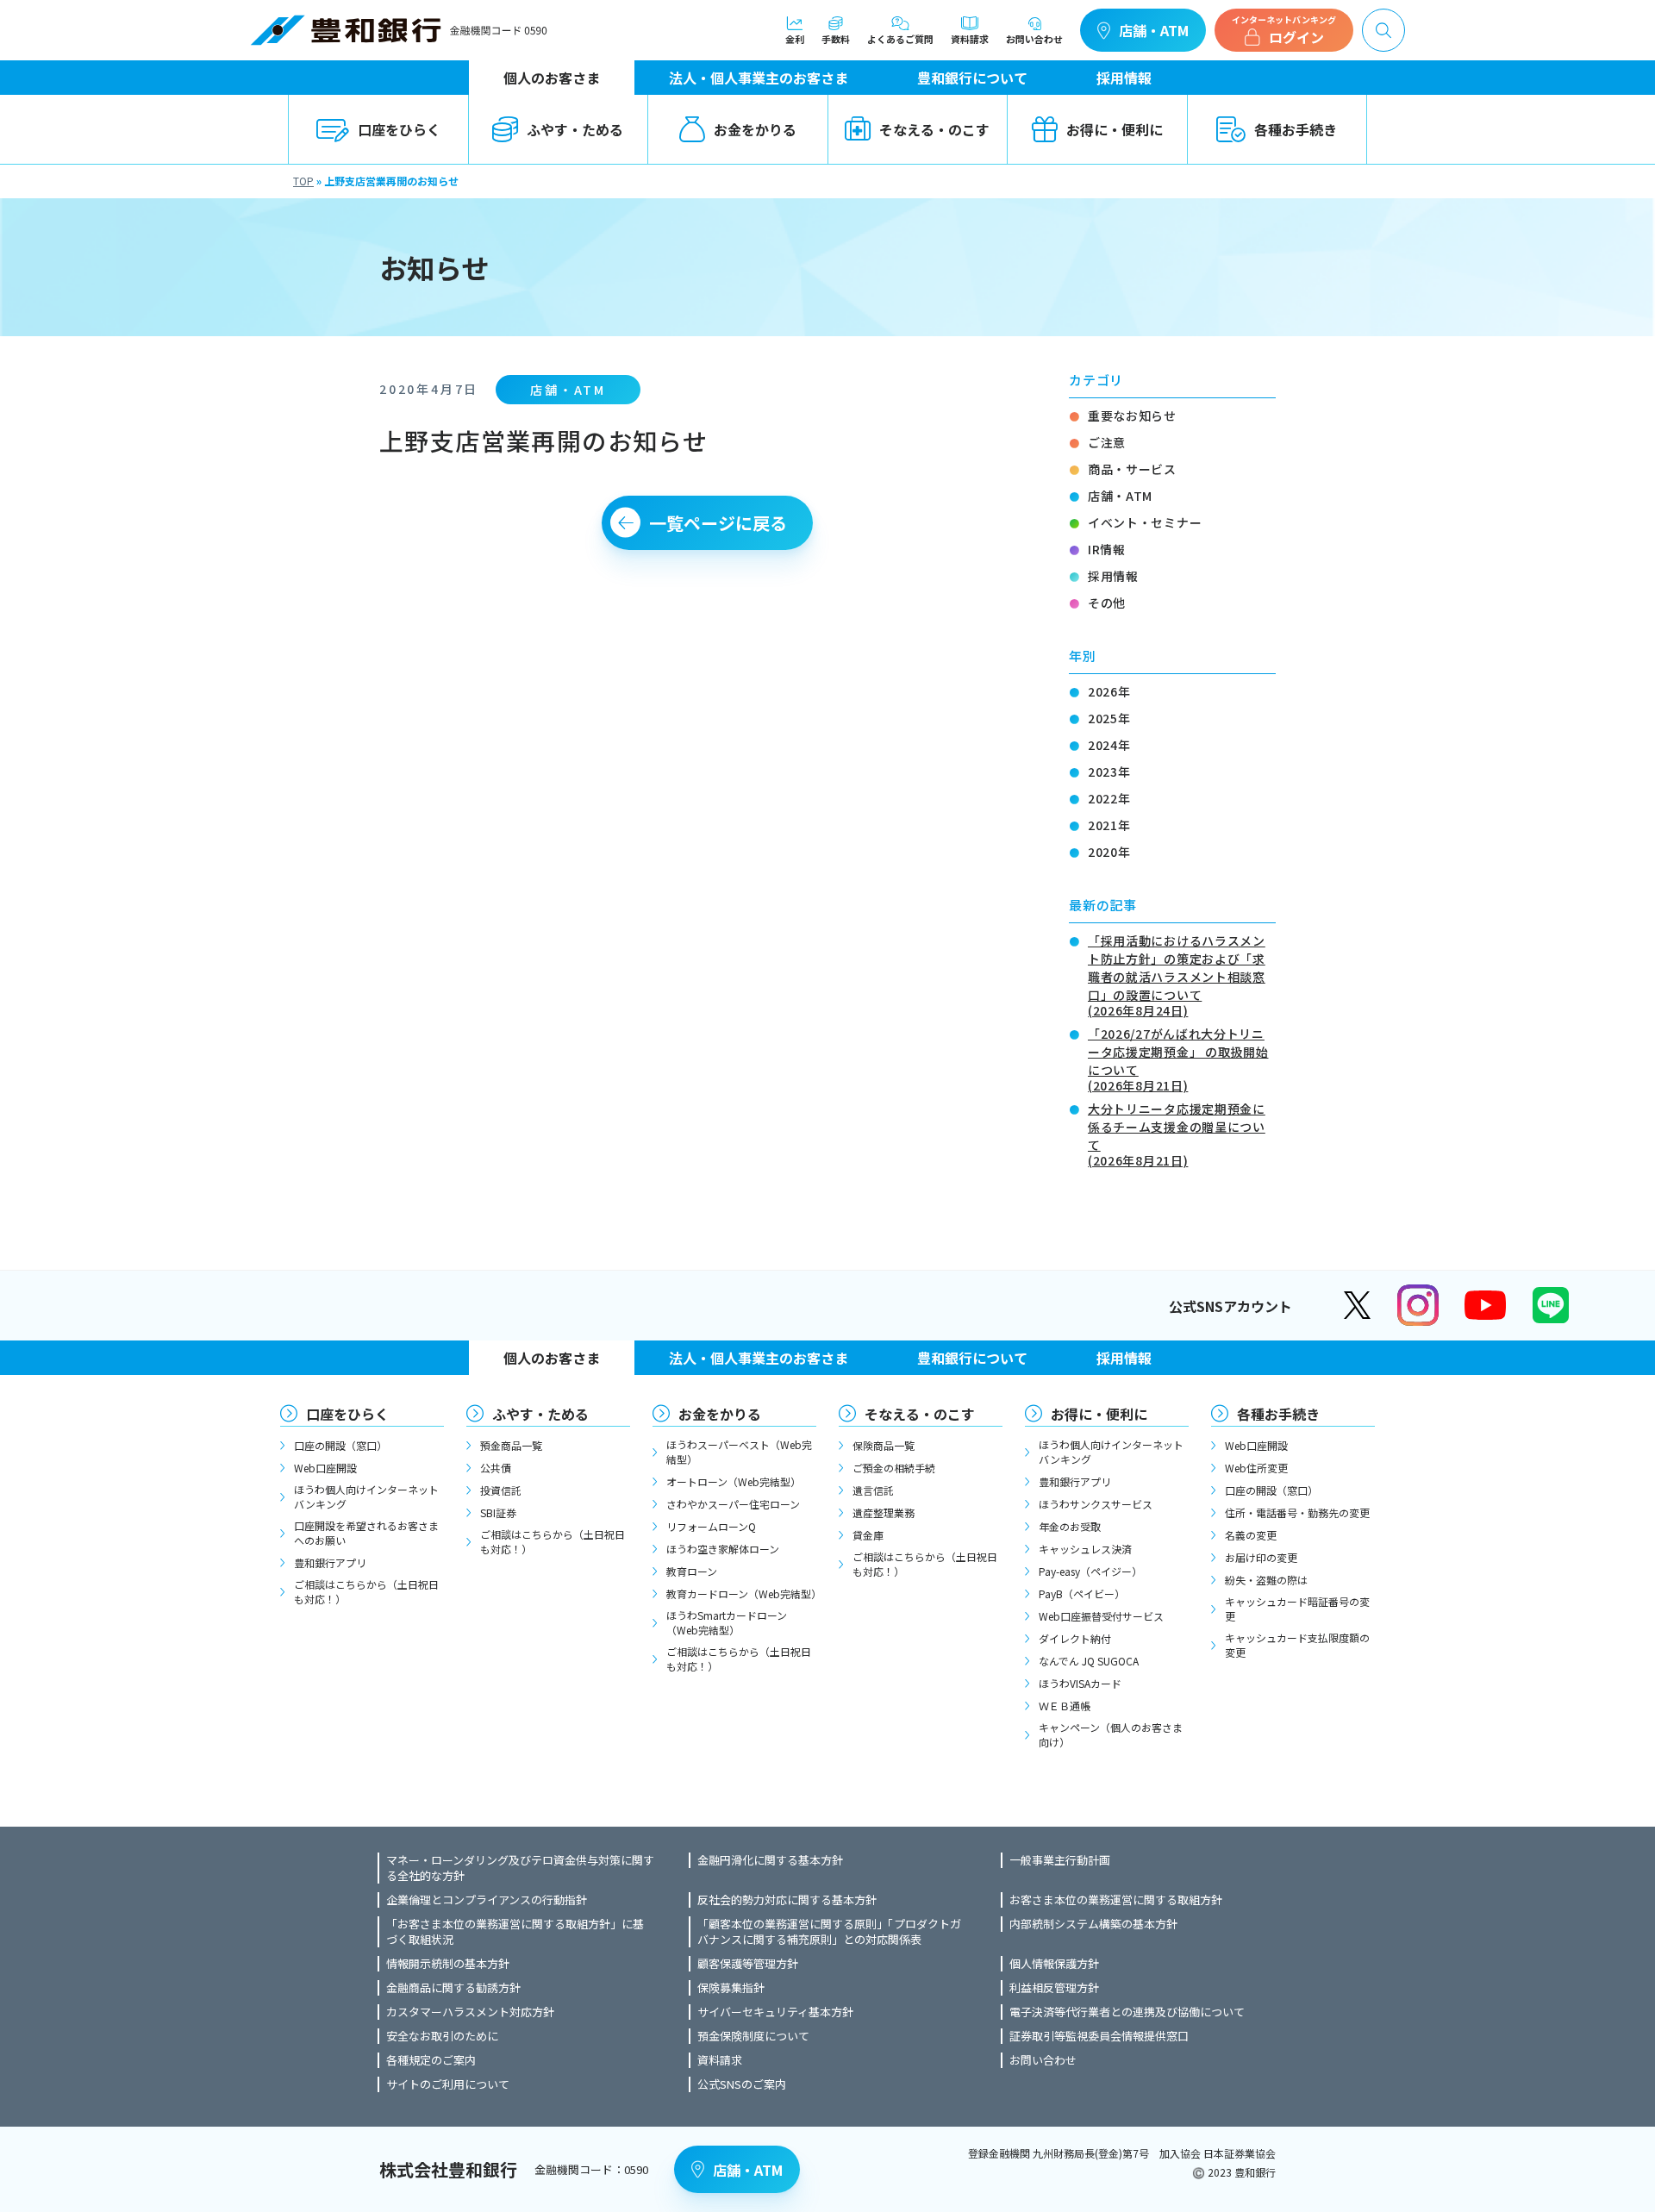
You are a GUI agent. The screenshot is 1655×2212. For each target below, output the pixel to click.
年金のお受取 (1070, 1526)
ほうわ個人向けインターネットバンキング (366, 1497)
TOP (303, 181)
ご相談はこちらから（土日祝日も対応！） (366, 1591)
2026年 (1109, 691)
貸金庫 (868, 1535)
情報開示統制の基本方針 (448, 1964)
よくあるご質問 (900, 38)
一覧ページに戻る (718, 523)
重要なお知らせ (1132, 416)
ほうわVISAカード (1080, 1683)
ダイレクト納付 (1075, 1638)
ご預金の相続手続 (894, 1468)
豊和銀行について (972, 78)
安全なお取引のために (442, 2036)
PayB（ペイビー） (1082, 1593)
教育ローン (692, 1571)
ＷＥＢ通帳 (1065, 1706)
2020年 (1109, 852)
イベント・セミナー (1145, 522)
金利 (795, 38)
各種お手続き (1296, 129)
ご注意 (1107, 442)
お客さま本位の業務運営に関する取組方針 (1116, 1900)
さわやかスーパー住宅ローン (733, 1504)
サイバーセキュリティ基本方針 (775, 2012)
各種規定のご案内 (431, 2060)
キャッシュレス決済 (1085, 1549)
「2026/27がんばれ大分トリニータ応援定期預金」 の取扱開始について (1178, 1058)
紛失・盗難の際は (1266, 1580)
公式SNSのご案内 (742, 2084)
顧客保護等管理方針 (748, 1964)
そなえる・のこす (934, 129)
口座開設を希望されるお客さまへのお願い (366, 1533)
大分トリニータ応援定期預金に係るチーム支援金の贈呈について (1177, 1133)
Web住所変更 (1256, 1468)
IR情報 (1107, 549)
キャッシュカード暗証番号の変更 (1297, 1609)
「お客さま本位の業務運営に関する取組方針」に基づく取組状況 (515, 1932)
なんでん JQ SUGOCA (1089, 1661)
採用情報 (1124, 78)
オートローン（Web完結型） (734, 1481)
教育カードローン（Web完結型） (741, 1593)
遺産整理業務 (884, 1512)
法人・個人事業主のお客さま (759, 78)
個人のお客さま (552, 78)
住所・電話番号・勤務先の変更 (1297, 1512)
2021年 (1109, 825)
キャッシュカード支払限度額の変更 (1297, 1645)
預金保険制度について (753, 2036)
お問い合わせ (1034, 38)
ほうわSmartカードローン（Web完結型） (727, 1622)
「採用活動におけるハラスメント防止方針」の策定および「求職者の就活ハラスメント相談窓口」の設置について (1177, 974)
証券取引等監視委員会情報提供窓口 (1099, 2036)
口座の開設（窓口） (340, 1445)
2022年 (1109, 798)
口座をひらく (399, 129)
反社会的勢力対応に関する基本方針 (787, 1900)
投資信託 (501, 1490)
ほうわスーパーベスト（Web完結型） (739, 1452)
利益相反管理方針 (1054, 1988)
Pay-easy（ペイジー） (1090, 1571)
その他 (1107, 603)
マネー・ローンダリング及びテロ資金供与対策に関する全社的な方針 (520, 1868)
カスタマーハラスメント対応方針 (470, 2012)
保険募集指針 (731, 1988)
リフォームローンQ (711, 1526)
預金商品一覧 (511, 1445)
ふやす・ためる (575, 129)
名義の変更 (1251, 1535)
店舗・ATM (1154, 30)
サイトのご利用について (448, 2084)
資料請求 (970, 38)
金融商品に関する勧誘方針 (453, 1988)
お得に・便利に (1115, 129)
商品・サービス (1132, 469)
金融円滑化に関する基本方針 (770, 1860)
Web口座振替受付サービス (1101, 1616)
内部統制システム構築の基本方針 (1093, 1924)
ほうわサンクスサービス (1096, 1504)
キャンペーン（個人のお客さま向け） (1111, 1734)
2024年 (1109, 745)
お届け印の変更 (1261, 1557)
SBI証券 (498, 1512)
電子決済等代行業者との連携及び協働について (1127, 2012)
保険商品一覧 (884, 1445)
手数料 (836, 38)
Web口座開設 (325, 1468)
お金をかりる (755, 129)
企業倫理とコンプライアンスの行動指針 (487, 1900)
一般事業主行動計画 (1060, 1860)
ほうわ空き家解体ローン (723, 1549)
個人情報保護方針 (1054, 1964)
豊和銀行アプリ (330, 1562)
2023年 (1109, 772)
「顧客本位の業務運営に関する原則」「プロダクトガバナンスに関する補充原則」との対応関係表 (829, 1932)
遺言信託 (873, 1490)
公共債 (496, 1468)
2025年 (1109, 718)
